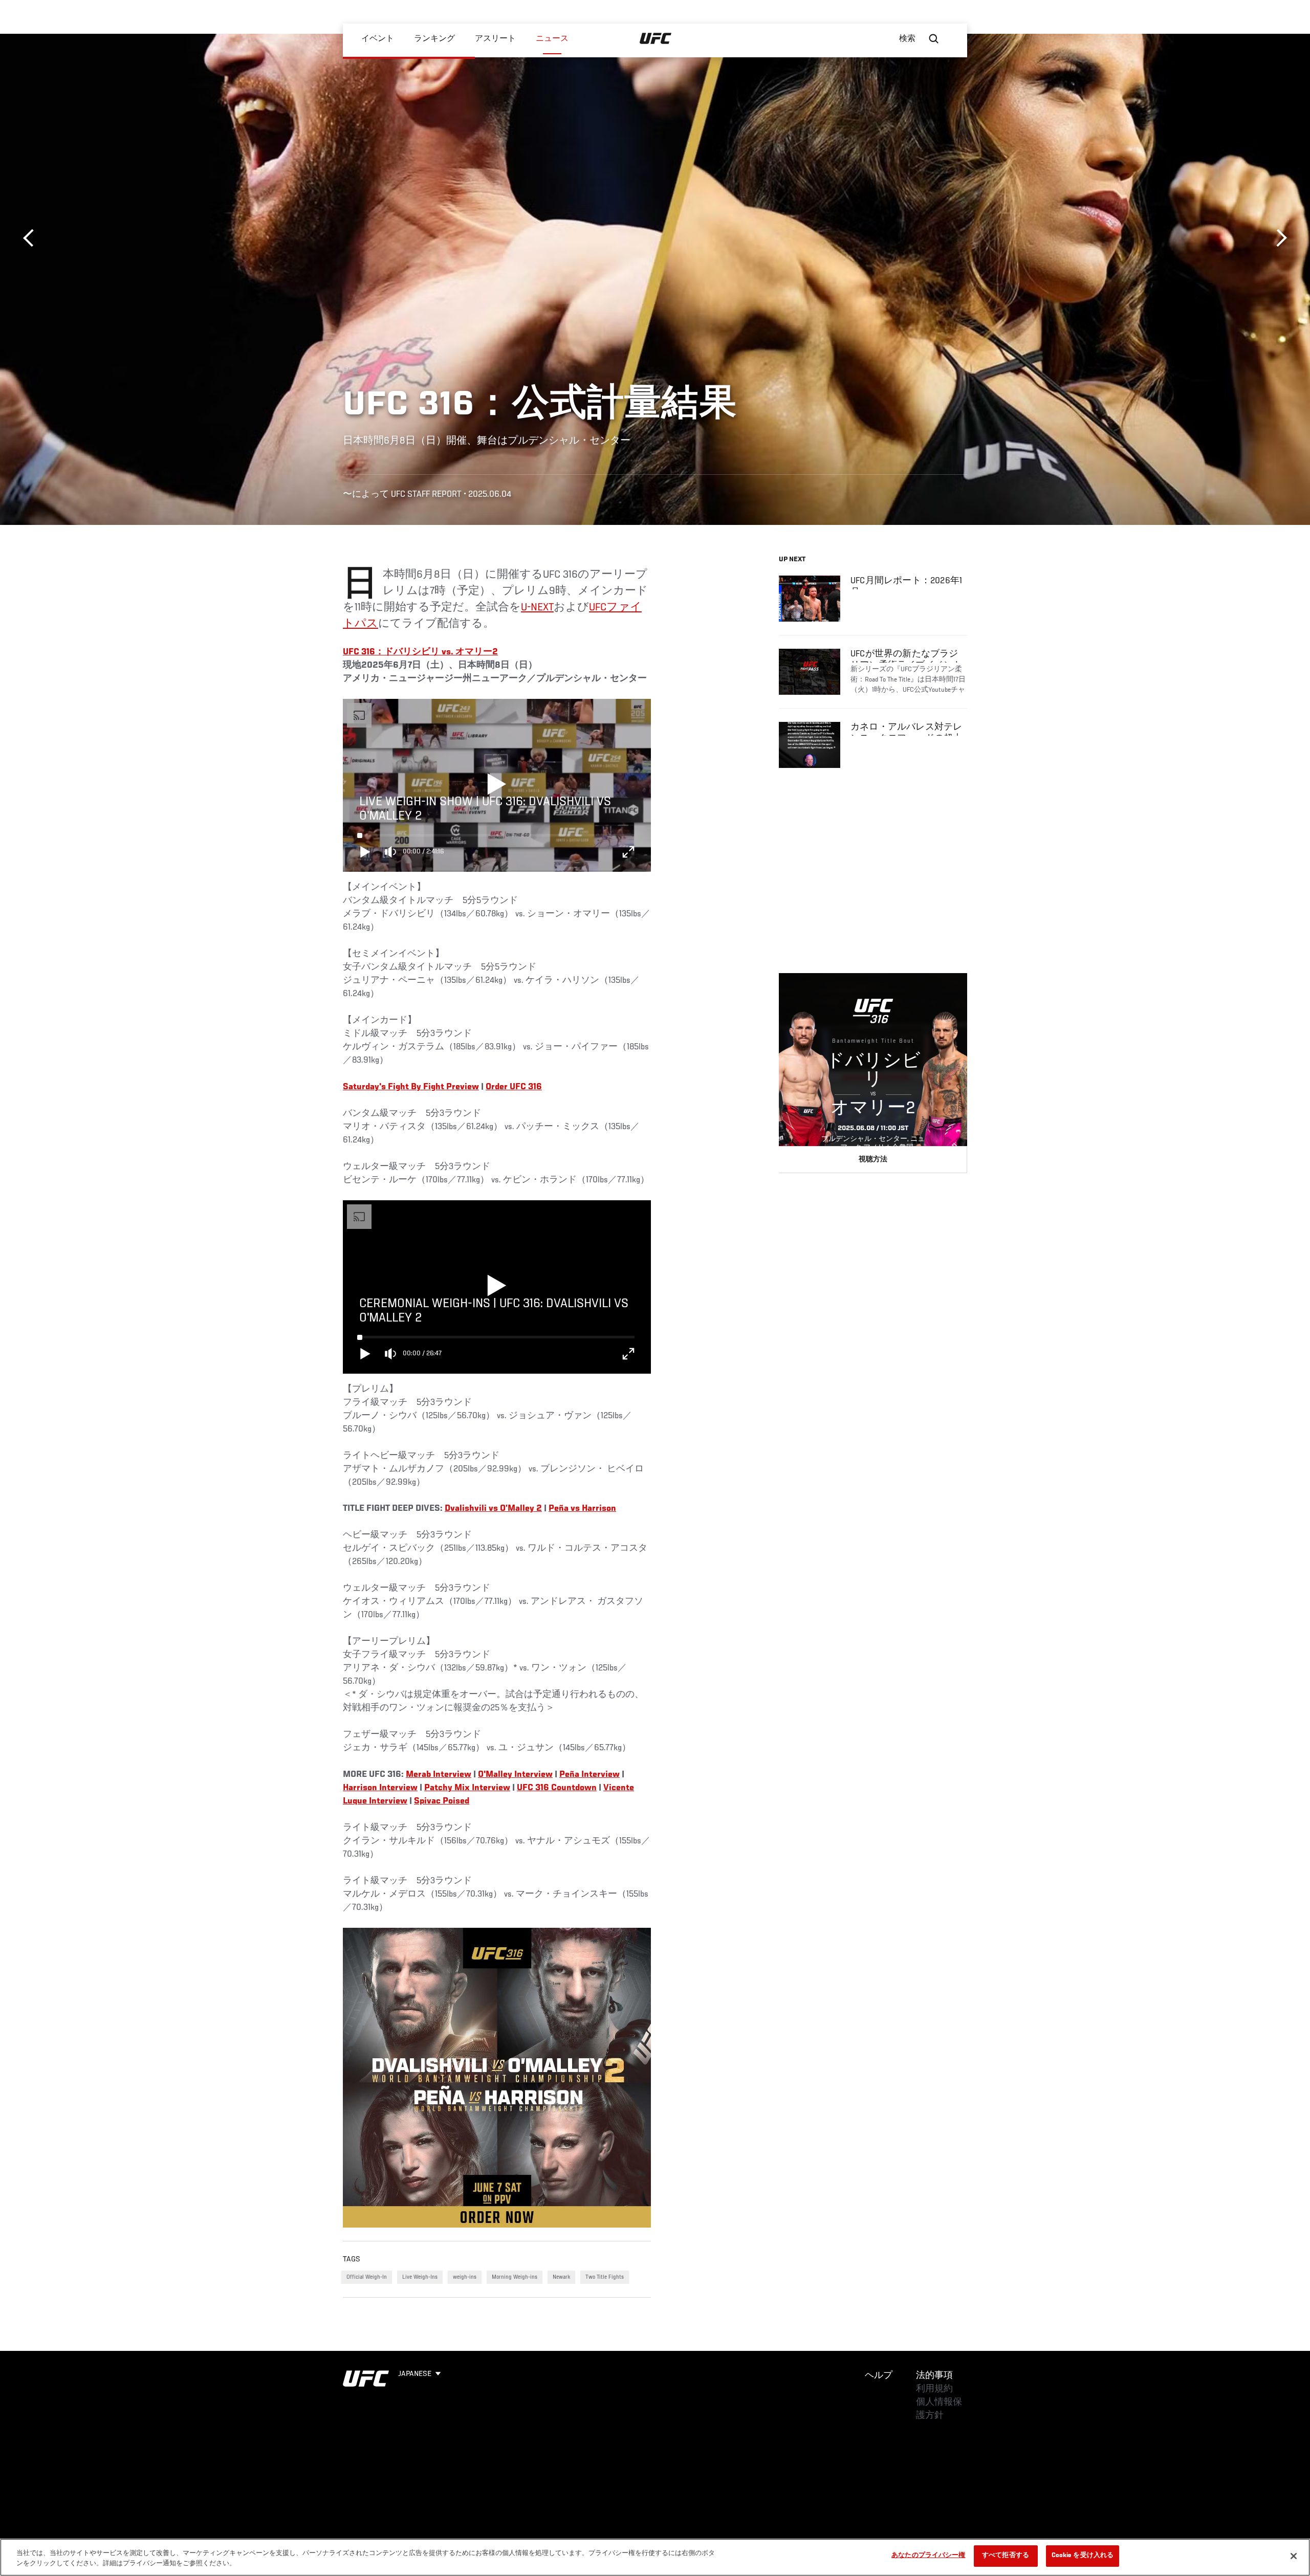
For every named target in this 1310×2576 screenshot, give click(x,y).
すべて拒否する (1006, 2556)
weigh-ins (465, 2277)
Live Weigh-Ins (420, 2277)
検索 (907, 39)
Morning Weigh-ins (515, 2277)
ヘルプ (879, 2376)
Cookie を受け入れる (1083, 2556)
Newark (561, 2277)
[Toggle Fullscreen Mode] (628, 852)
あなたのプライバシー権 (928, 2556)
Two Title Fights (605, 2277)
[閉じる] (1294, 2556)
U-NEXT (537, 608)
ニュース (552, 39)
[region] (655, 2557)
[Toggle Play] (365, 852)
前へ (32, 238)
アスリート (495, 39)
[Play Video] (497, 785)
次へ (1278, 238)
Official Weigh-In (367, 2277)
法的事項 (934, 2376)
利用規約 (934, 2389)
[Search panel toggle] (934, 39)
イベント (378, 39)
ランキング (434, 39)
